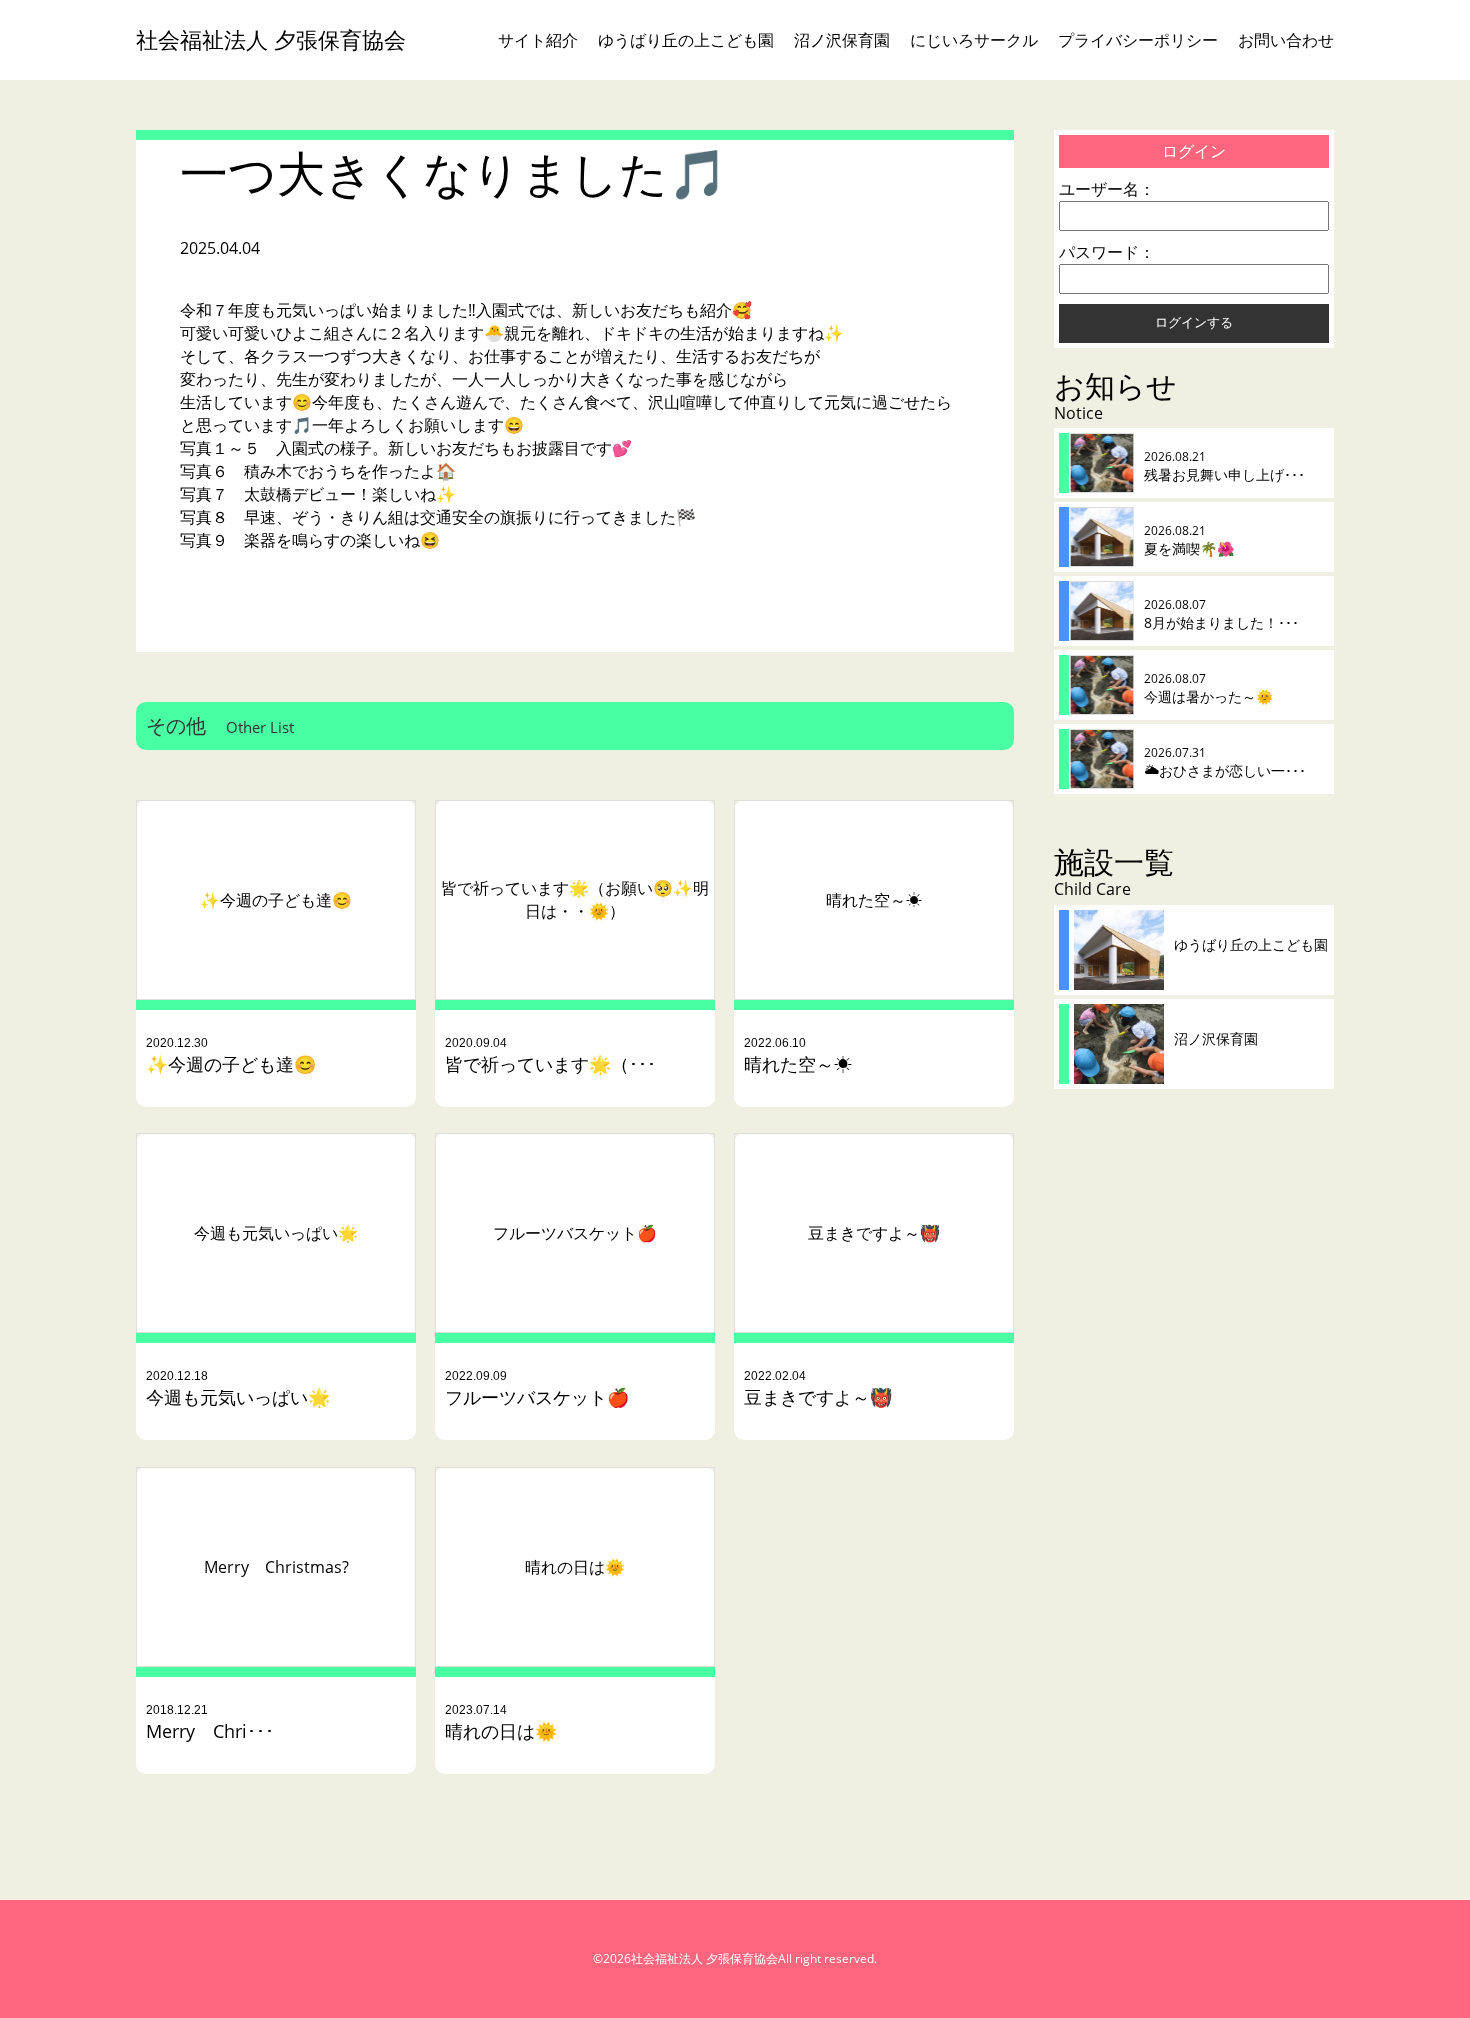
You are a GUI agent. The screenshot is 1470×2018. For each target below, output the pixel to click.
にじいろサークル (974, 40)
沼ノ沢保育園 (842, 40)
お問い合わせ (1286, 40)
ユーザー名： (1107, 189)
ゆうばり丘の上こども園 (686, 40)
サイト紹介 (538, 40)
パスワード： (1107, 252)
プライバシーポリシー (1138, 40)
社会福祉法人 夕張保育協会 (271, 39)
